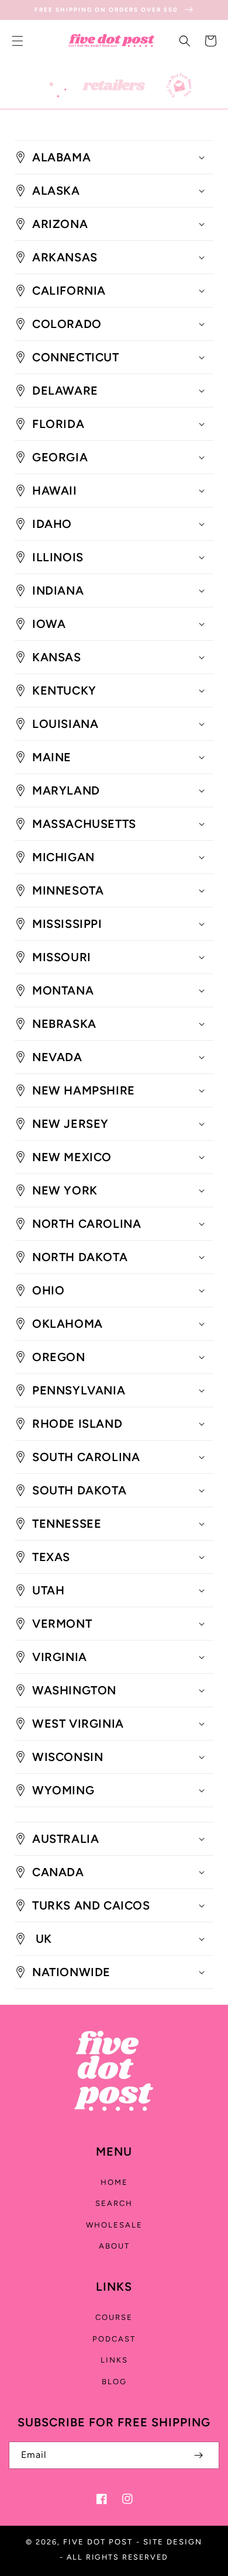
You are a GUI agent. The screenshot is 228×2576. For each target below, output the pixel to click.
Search (114, 2203)
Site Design (173, 2542)
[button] (18, 41)
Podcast (114, 2339)
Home (114, 2182)
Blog (114, 2382)
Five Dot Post (98, 2542)
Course (114, 2317)
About (114, 2246)
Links (114, 2360)
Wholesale (114, 2225)
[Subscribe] (198, 2455)
